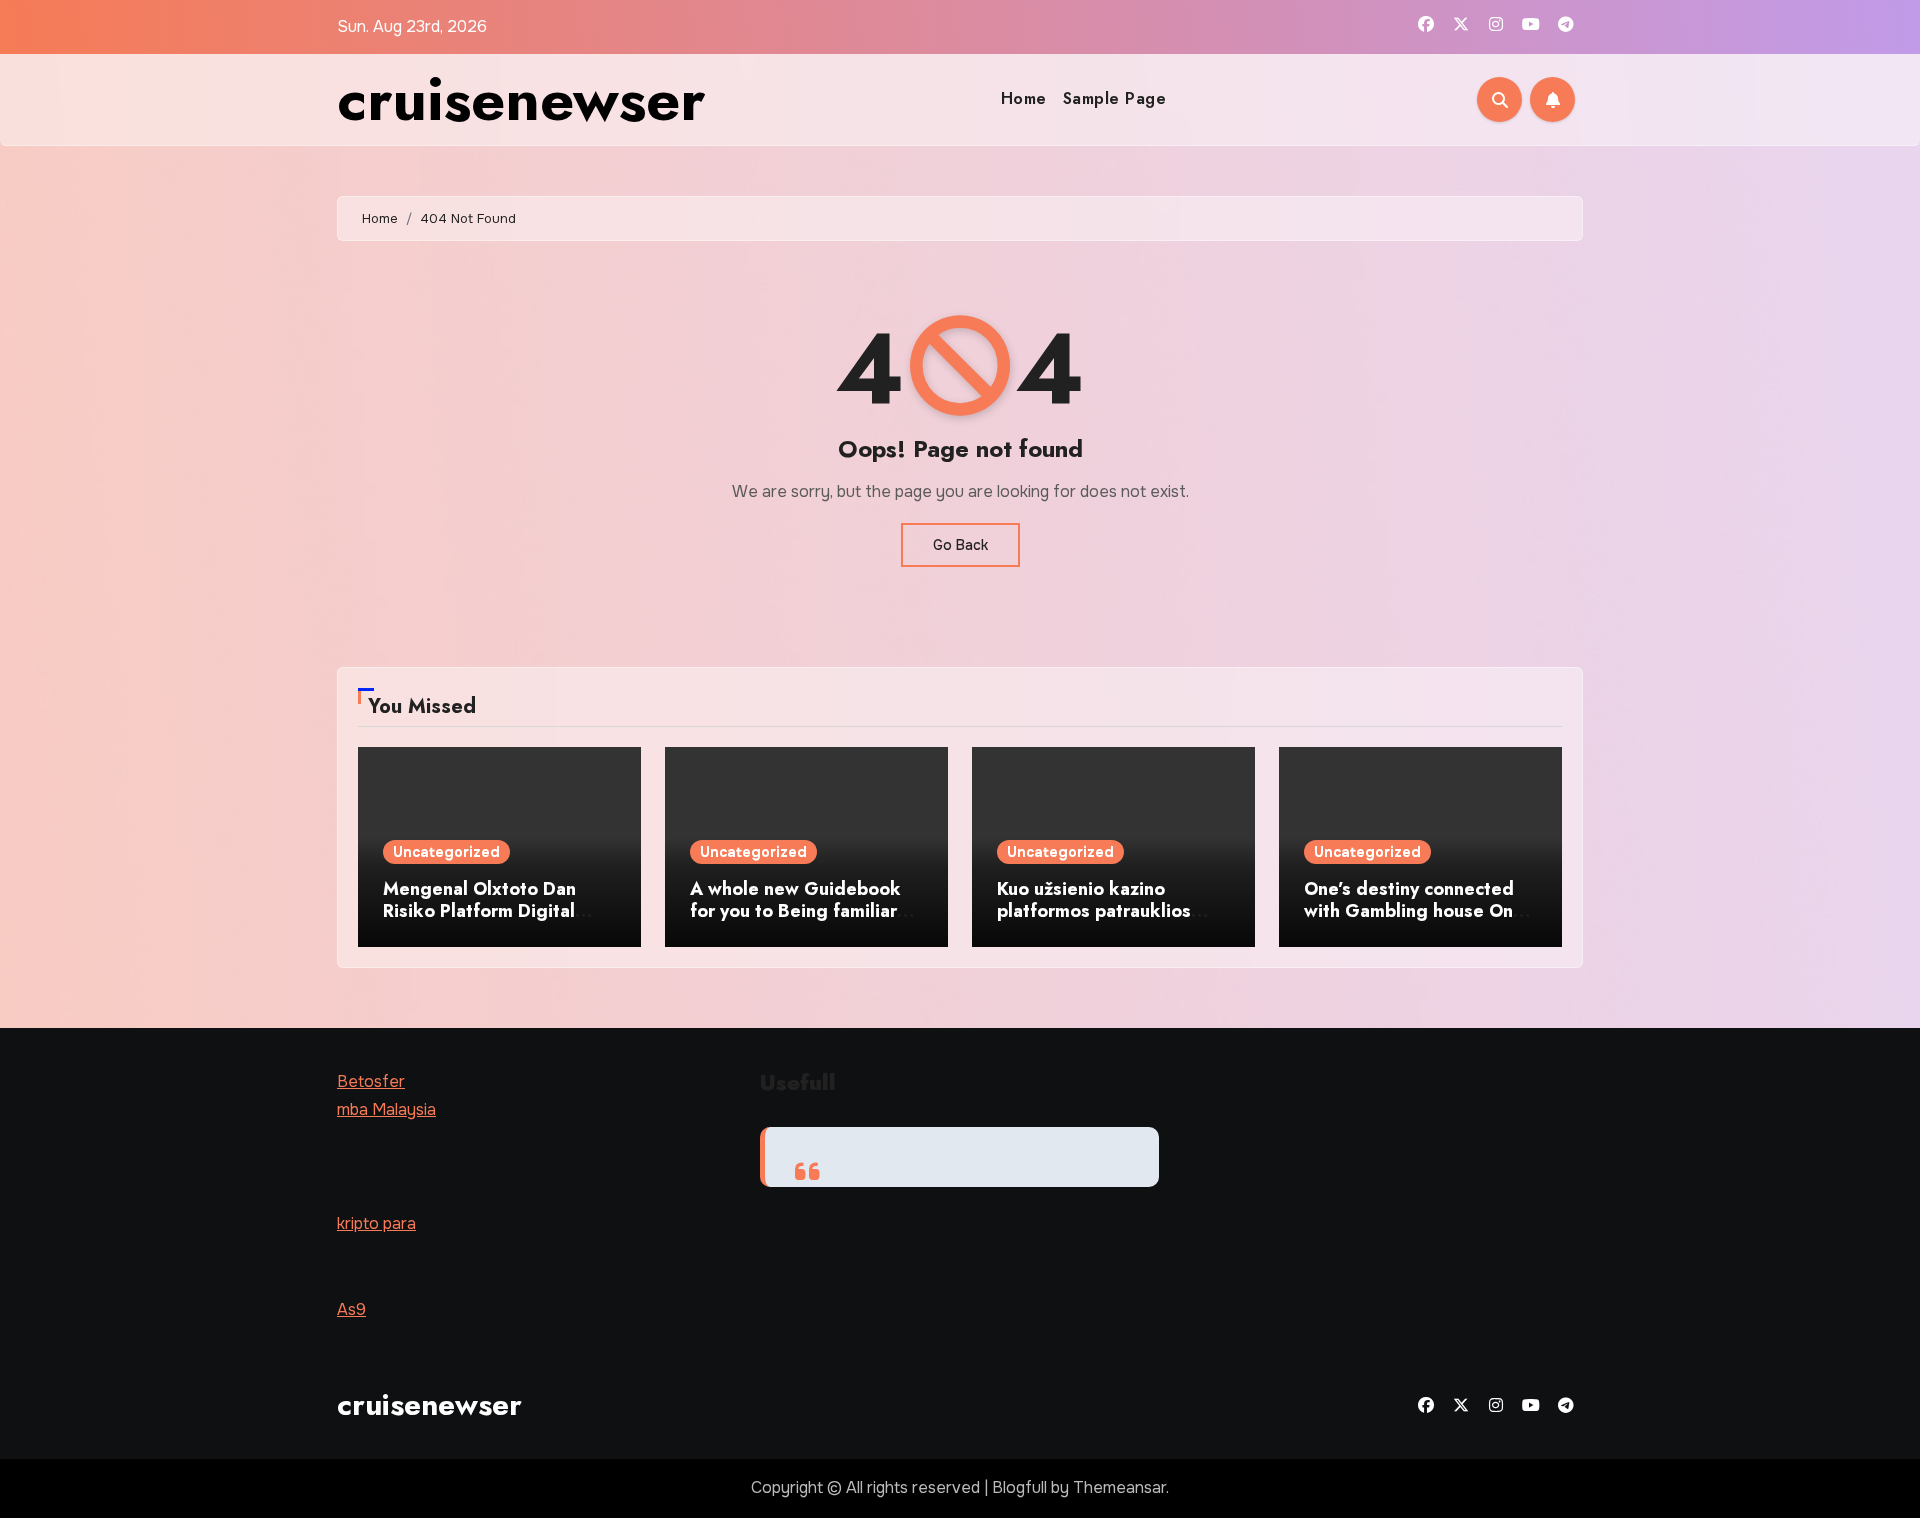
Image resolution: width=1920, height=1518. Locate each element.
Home (1024, 98)
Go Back (960, 545)
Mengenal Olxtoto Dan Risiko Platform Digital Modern (479, 910)
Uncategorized (446, 852)
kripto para (376, 1223)
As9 (351, 1309)
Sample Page (1115, 98)
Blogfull (1019, 1487)
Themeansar (1119, 1487)
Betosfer (371, 1081)
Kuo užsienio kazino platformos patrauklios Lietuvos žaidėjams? (1094, 910)
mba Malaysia (386, 1110)
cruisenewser (521, 99)
